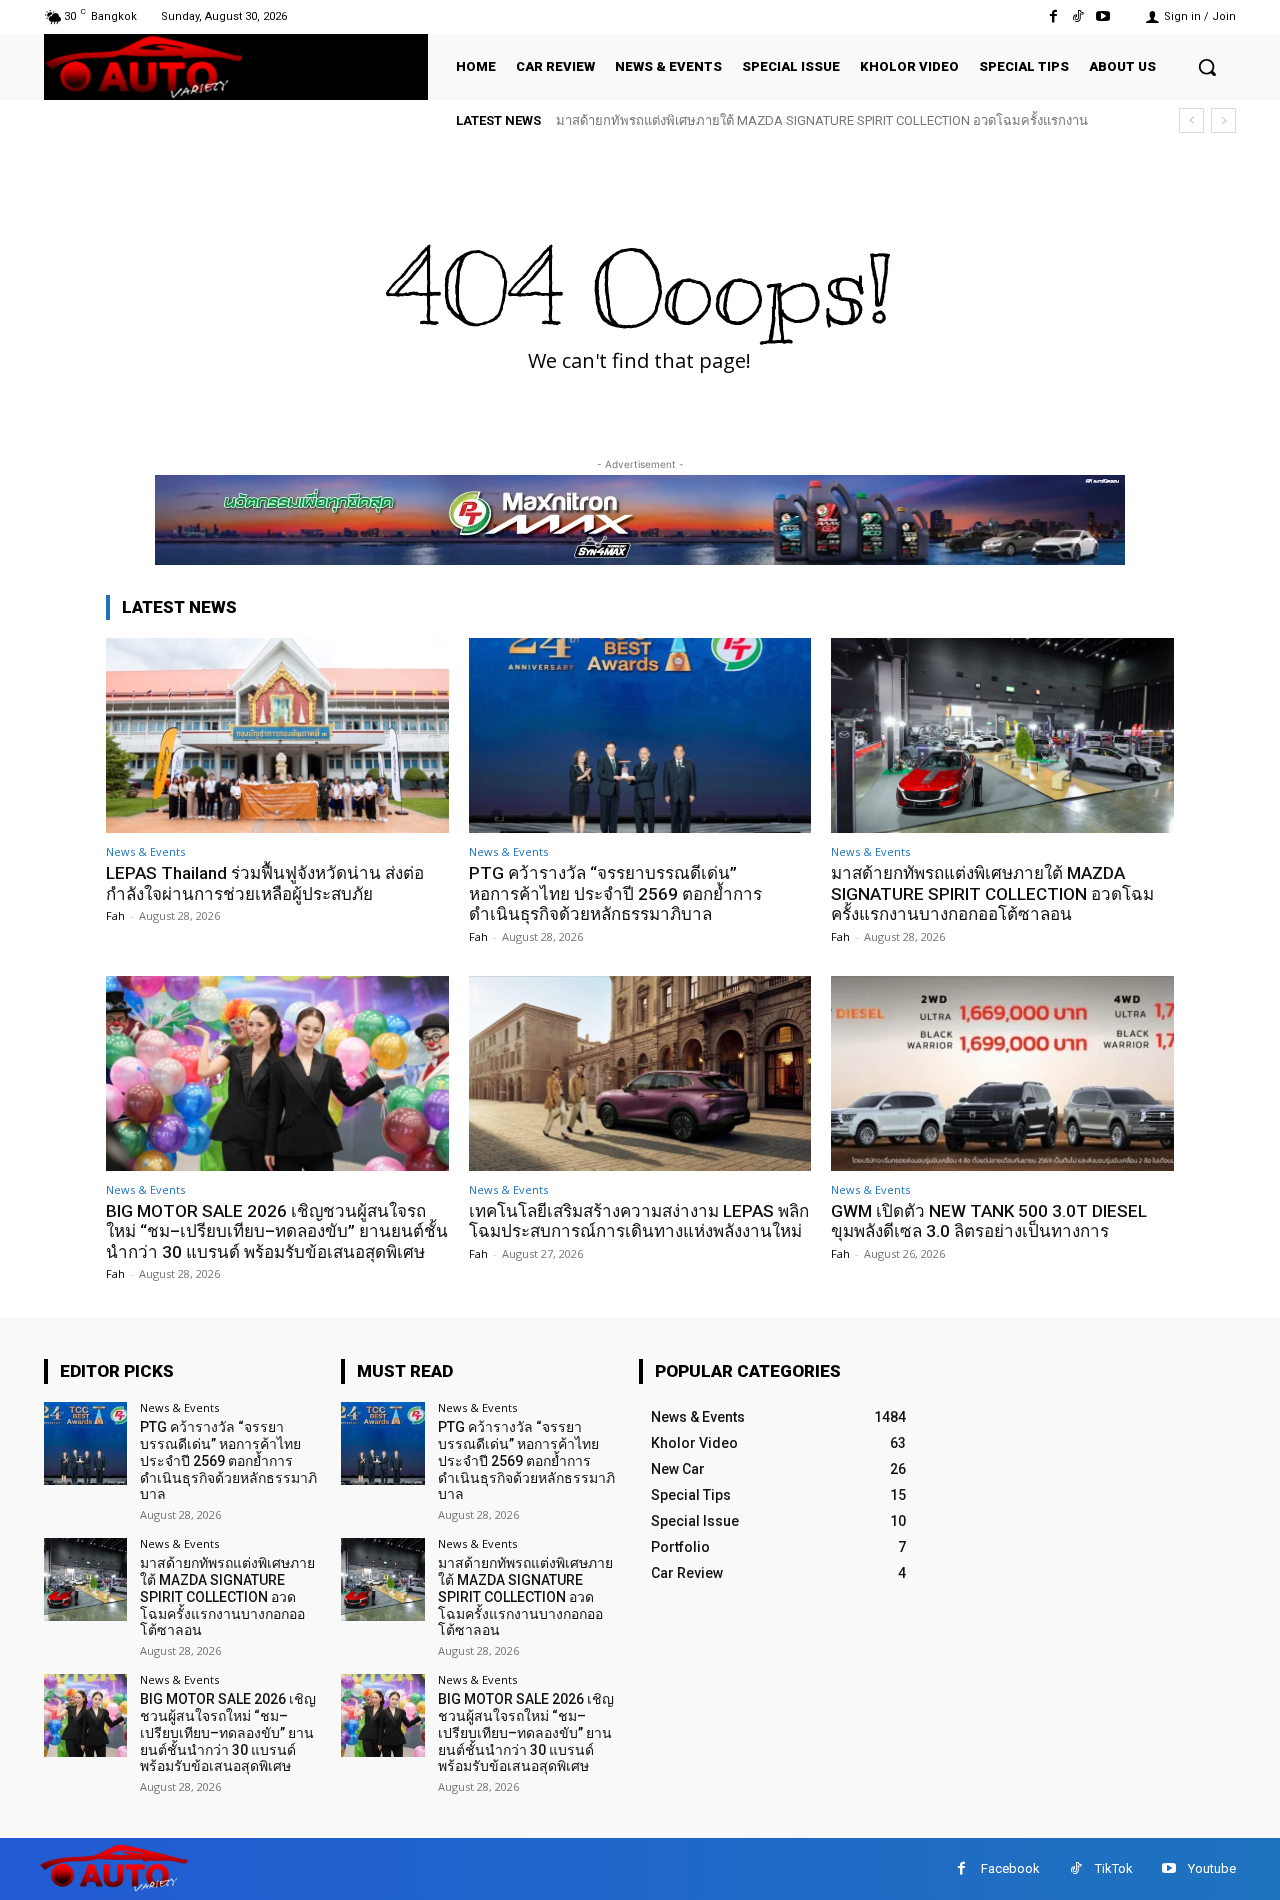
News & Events (145, 851)
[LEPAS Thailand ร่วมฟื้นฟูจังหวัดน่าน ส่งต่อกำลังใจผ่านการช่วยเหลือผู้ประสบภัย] (277, 735)
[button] (1207, 67)
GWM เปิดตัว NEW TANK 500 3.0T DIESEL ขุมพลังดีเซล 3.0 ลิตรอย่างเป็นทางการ (989, 1221)
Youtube (1212, 1868)
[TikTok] (1078, 16)
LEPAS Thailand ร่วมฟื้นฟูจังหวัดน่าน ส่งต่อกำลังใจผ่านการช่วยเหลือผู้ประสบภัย (265, 883)
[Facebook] (1052, 16)
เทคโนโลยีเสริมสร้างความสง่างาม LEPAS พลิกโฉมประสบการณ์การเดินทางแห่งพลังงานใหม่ (639, 1221)
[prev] (1191, 120)
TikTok (1114, 1868)
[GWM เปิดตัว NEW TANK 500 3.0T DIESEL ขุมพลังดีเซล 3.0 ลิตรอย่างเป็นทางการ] (1002, 1073)
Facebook (1010, 1868)
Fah (115, 915)
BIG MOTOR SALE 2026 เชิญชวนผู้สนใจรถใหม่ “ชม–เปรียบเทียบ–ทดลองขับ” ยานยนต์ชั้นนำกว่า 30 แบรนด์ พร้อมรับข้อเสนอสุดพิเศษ (277, 1231)
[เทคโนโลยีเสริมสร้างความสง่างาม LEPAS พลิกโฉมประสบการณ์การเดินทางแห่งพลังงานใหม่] (640, 1073)
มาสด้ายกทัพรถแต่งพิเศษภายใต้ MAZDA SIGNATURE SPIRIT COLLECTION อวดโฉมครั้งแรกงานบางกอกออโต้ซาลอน (992, 893)
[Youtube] (1103, 16)
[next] (1223, 120)
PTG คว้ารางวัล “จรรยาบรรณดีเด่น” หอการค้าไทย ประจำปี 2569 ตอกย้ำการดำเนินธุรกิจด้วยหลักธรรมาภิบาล (615, 893)
